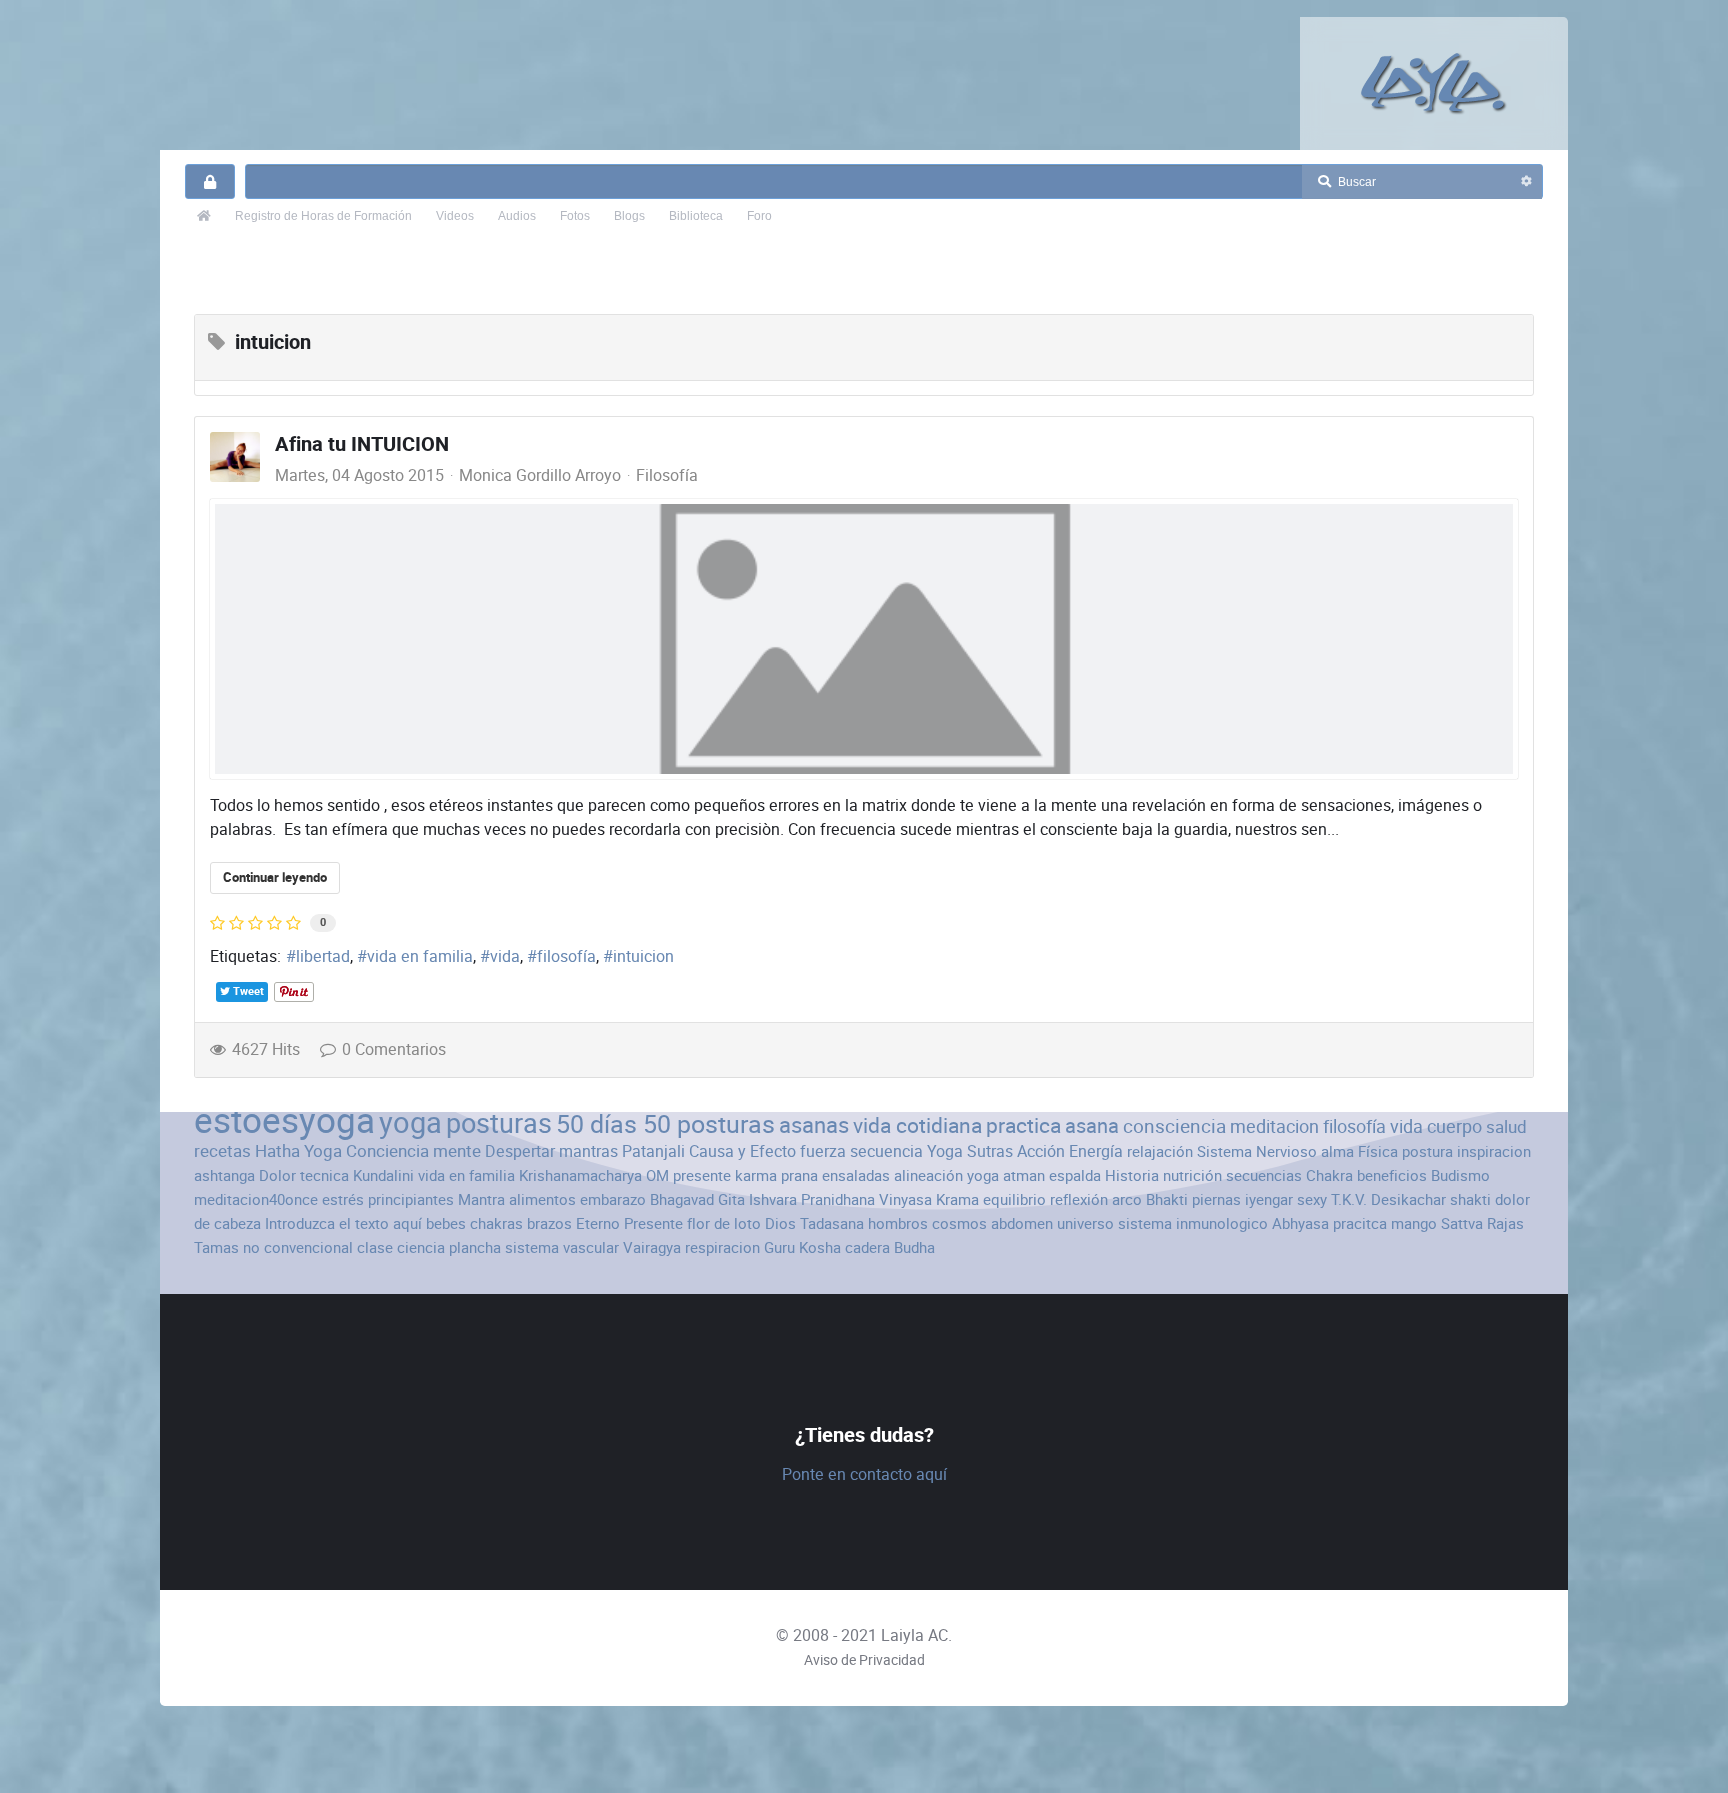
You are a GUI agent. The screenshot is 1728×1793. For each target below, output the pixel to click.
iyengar (1269, 1199)
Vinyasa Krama (929, 1199)
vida (505, 956)
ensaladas (856, 1175)
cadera (867, 1247)
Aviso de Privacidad (864, 1660)
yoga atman (1006, 1175)
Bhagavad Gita (697, 1199)
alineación (928, 1175)
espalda (1075, 1175)
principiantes (411, 1199)
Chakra (1329, 1175)
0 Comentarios (394, 1049)
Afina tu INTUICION (362, 444)
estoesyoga (284, 1120)
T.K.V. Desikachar (1388, 1199)
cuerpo (1454, 1126)
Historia (1132, 1175)
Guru (779, 1247)
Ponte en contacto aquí (864, 1474)
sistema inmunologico (1193, 1223)
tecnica (324, 1175)
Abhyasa (1300, 1223)
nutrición (1192, 1175)
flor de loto (724, 1223)
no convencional (298, 1247)
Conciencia (387, 1151)
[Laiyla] (1434, 83)
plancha (475, 1247)
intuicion (643, 956)
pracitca (1360, 1223)
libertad (323, 956)
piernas (1216, 1199)
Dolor (277, 1175)
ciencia (421, 1247)
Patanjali (653, 1151)
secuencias (1264, 1175)
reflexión (1079, 1199)
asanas (814, 1125)
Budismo (1460, 1175)
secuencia (886, 1151)
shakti (1470, 1199)
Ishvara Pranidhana (812, 1199)
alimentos (542, 1199)
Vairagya (652, 1247)
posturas (499, 1124)
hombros (898, 1223)
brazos (549, 1223)
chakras (496, 1223)
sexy (1312, 1199)
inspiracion (1494, 1151)
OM (657, 1175)
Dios (780, 1223)
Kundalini (383, 1175)
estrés (343, 1199)
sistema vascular (562, 1247)
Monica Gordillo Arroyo (540, 475)
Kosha (820, 1247)
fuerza (823, 1151)
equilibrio (1014, 1199)
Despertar (520, 1151)
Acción (1041, 1151)
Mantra (481, 1199)
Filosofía (667, 476)
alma (1337, 1151)
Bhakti (1167, 1199)
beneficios (1392, 1175)
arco (1127, 1199)
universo (1085, 1223)
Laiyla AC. (916, 1635)
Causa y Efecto (742, 1151)
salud (1506, 1127)
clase (375, 1247)
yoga (410, 1123)
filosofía (566, 956)
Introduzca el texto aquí (343, 1223)
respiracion (722, 1247)
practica (1023, 1125)
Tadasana (832, 1223)
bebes (446, 1223)
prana (799, 1175)
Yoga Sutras (970, 1151)
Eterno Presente (629, 1223)
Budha (914, 1247)
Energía (1096, 1151)
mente (457, 1151)
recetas (222, 1151)
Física (1378, 1151)
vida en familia (420, 956)
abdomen (1022, 1223)
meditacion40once (256, 1199)
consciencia (1174, 1126)
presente (702, 1175)
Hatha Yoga (298, 1151)
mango (1414, 1223)
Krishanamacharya (580, 1175)
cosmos (959, 1223)
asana (1092, 1126)
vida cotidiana (917, 1125)
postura (1427, 1151)
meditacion (1274, 1126)
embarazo (613, 1199)
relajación (1160, 1151)
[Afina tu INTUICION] (864, 639)
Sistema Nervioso (1257, 1151)
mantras (588, 1151)
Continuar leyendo (275, 877)
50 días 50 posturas (665, 1124)
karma (756, 1175)
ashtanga (224, 1175)
